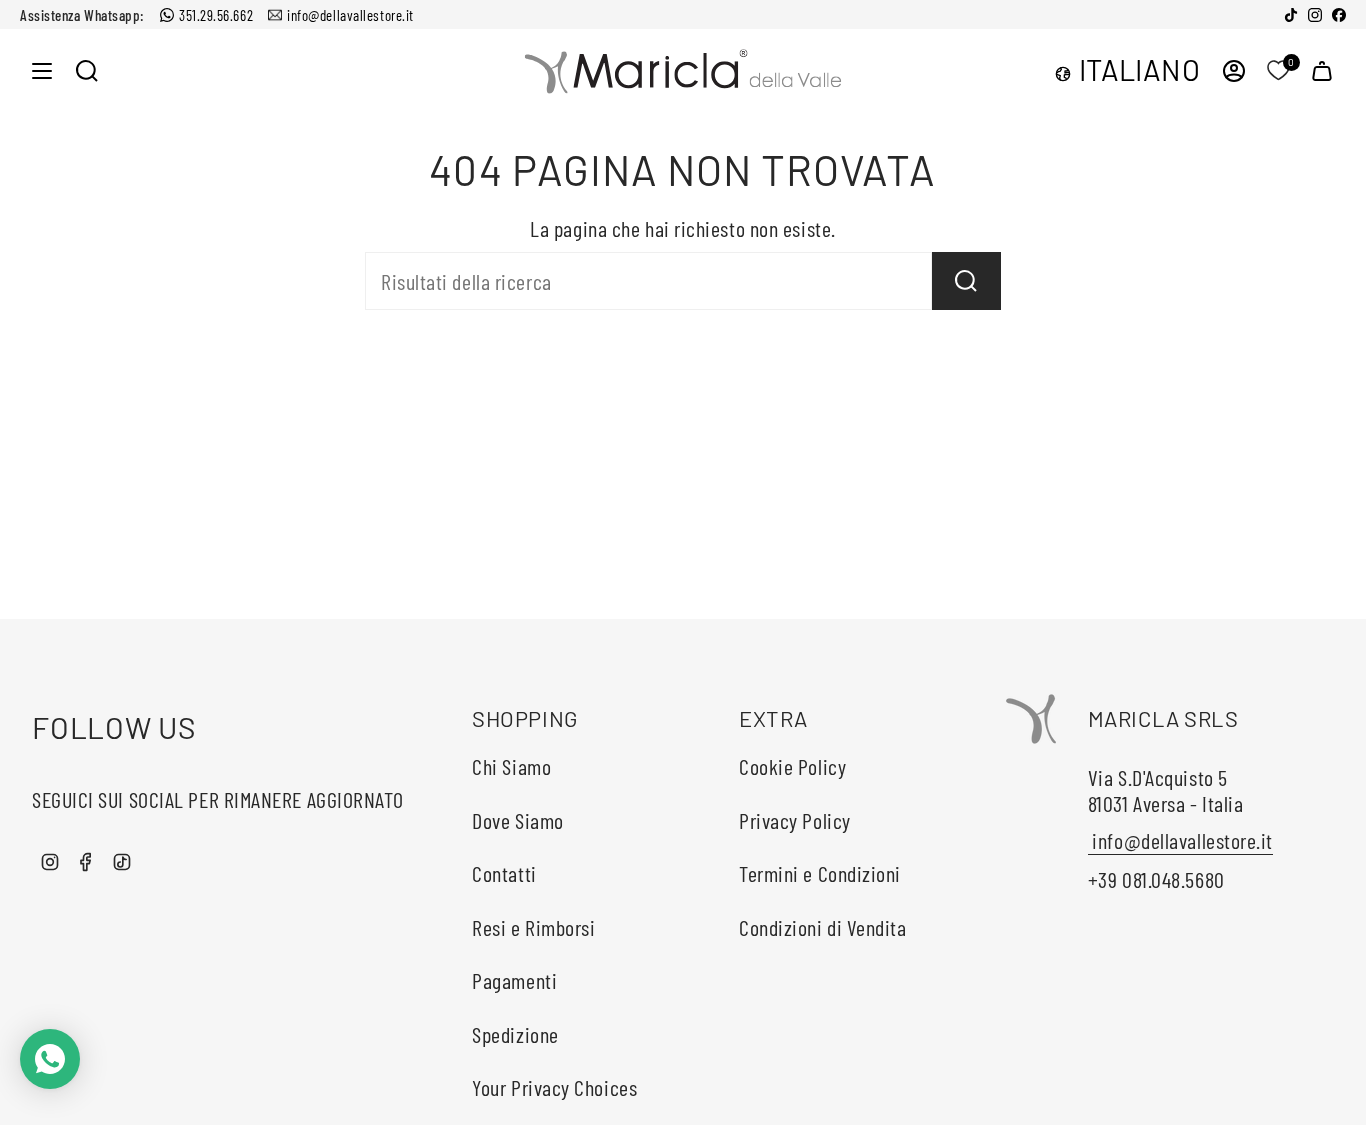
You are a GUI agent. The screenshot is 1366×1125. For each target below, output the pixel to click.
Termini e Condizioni (820, 873)
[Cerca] (966, 281)
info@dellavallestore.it (350, 15)
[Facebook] (1339, 15)
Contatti (504, 873)
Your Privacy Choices (554, 1087)
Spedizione (515, 1034)
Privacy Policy (795, 820)
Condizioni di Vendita (823, 927)
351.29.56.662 (216, 15)
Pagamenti (514, 980)
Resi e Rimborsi (533, 927)
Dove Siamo (518, 820)
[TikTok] (1291, 15)
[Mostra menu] (42, 70)
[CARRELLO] (1322, 70)
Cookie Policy (792, 766)
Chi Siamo (511, 766)
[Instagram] (1315, 15)
